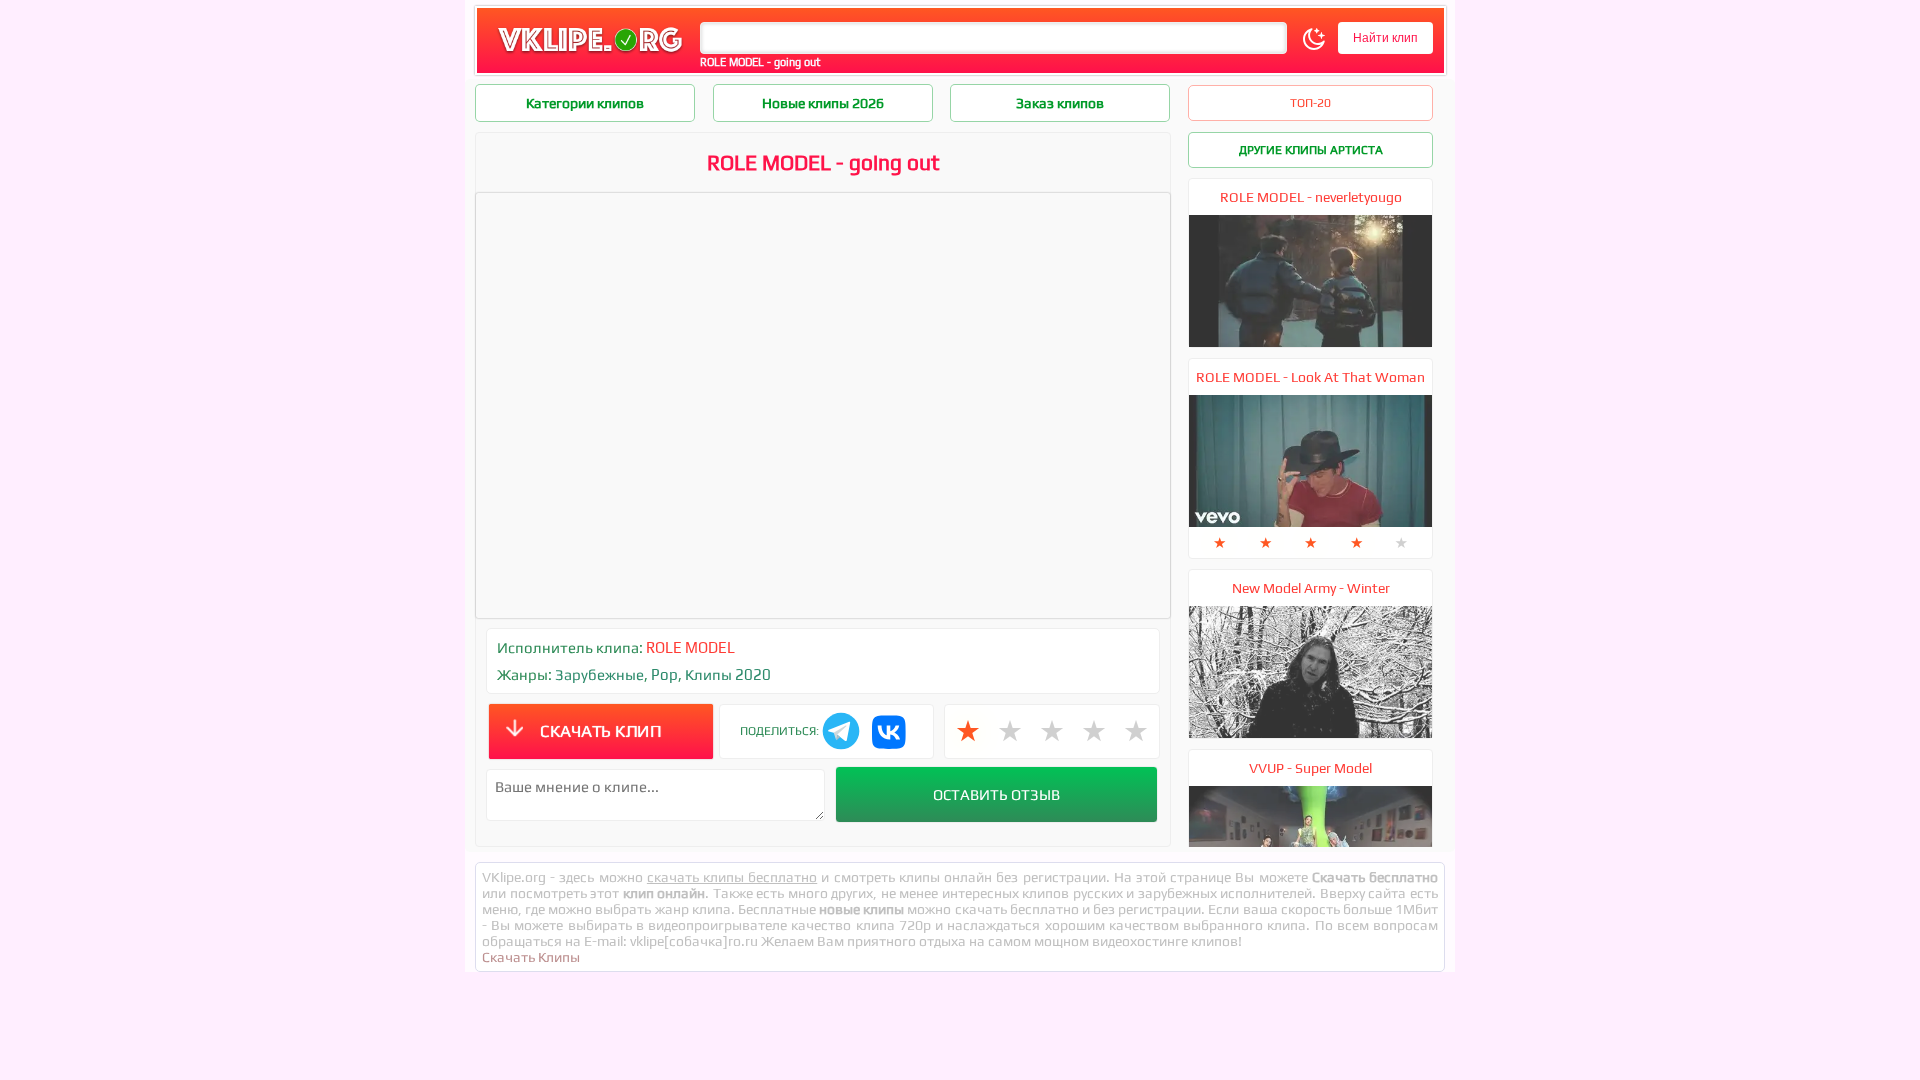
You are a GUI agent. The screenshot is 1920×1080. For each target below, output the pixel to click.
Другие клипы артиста (1311, 150)
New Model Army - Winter (1311, 588)
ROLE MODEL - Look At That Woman (1310, 377)
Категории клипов (585, 103)
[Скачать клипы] (590, 53)
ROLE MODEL (690, 647)
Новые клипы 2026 (823, 103)
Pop (664, 674)
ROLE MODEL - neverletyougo (1311, 197)
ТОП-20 (1310, 103)
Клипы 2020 (728, 674)
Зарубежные (599, 674)
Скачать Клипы (531, 957)
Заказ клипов (1060, 103)
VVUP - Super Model (1310, 768)
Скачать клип (600, 731)
